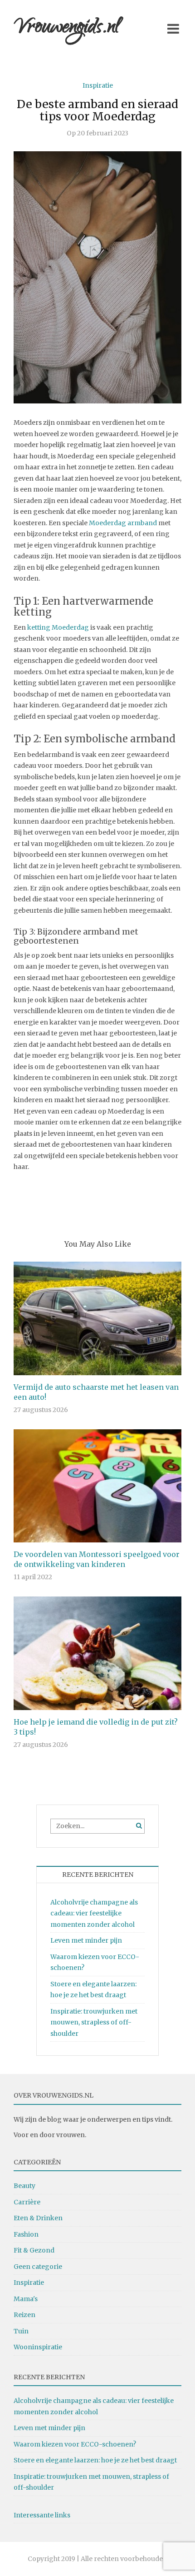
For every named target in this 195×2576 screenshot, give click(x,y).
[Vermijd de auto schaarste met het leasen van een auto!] (97, 1318)
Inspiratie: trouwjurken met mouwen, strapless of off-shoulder (94, 2022)
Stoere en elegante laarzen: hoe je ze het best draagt (95, 2460)
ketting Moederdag (58, 627)
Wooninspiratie (38, 2347)
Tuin (21, 2331)
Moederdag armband (123, 523)
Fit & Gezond (34, 2250)
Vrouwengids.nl (67, 28)
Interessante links (42, 2515)
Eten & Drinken (38, 2218)
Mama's (26, 2299)
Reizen (24, 2315)
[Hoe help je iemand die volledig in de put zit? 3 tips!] (97, 1653)
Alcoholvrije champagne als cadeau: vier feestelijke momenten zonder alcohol (94, 1913)
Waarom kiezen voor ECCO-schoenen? (75, 2444)
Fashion (26, 2234)
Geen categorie (38, 2267)
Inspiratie (98, 85)
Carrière (27, 2202)
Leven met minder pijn (86, 1940)
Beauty (24, 2186)
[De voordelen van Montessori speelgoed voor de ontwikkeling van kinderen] (97, 1485)
